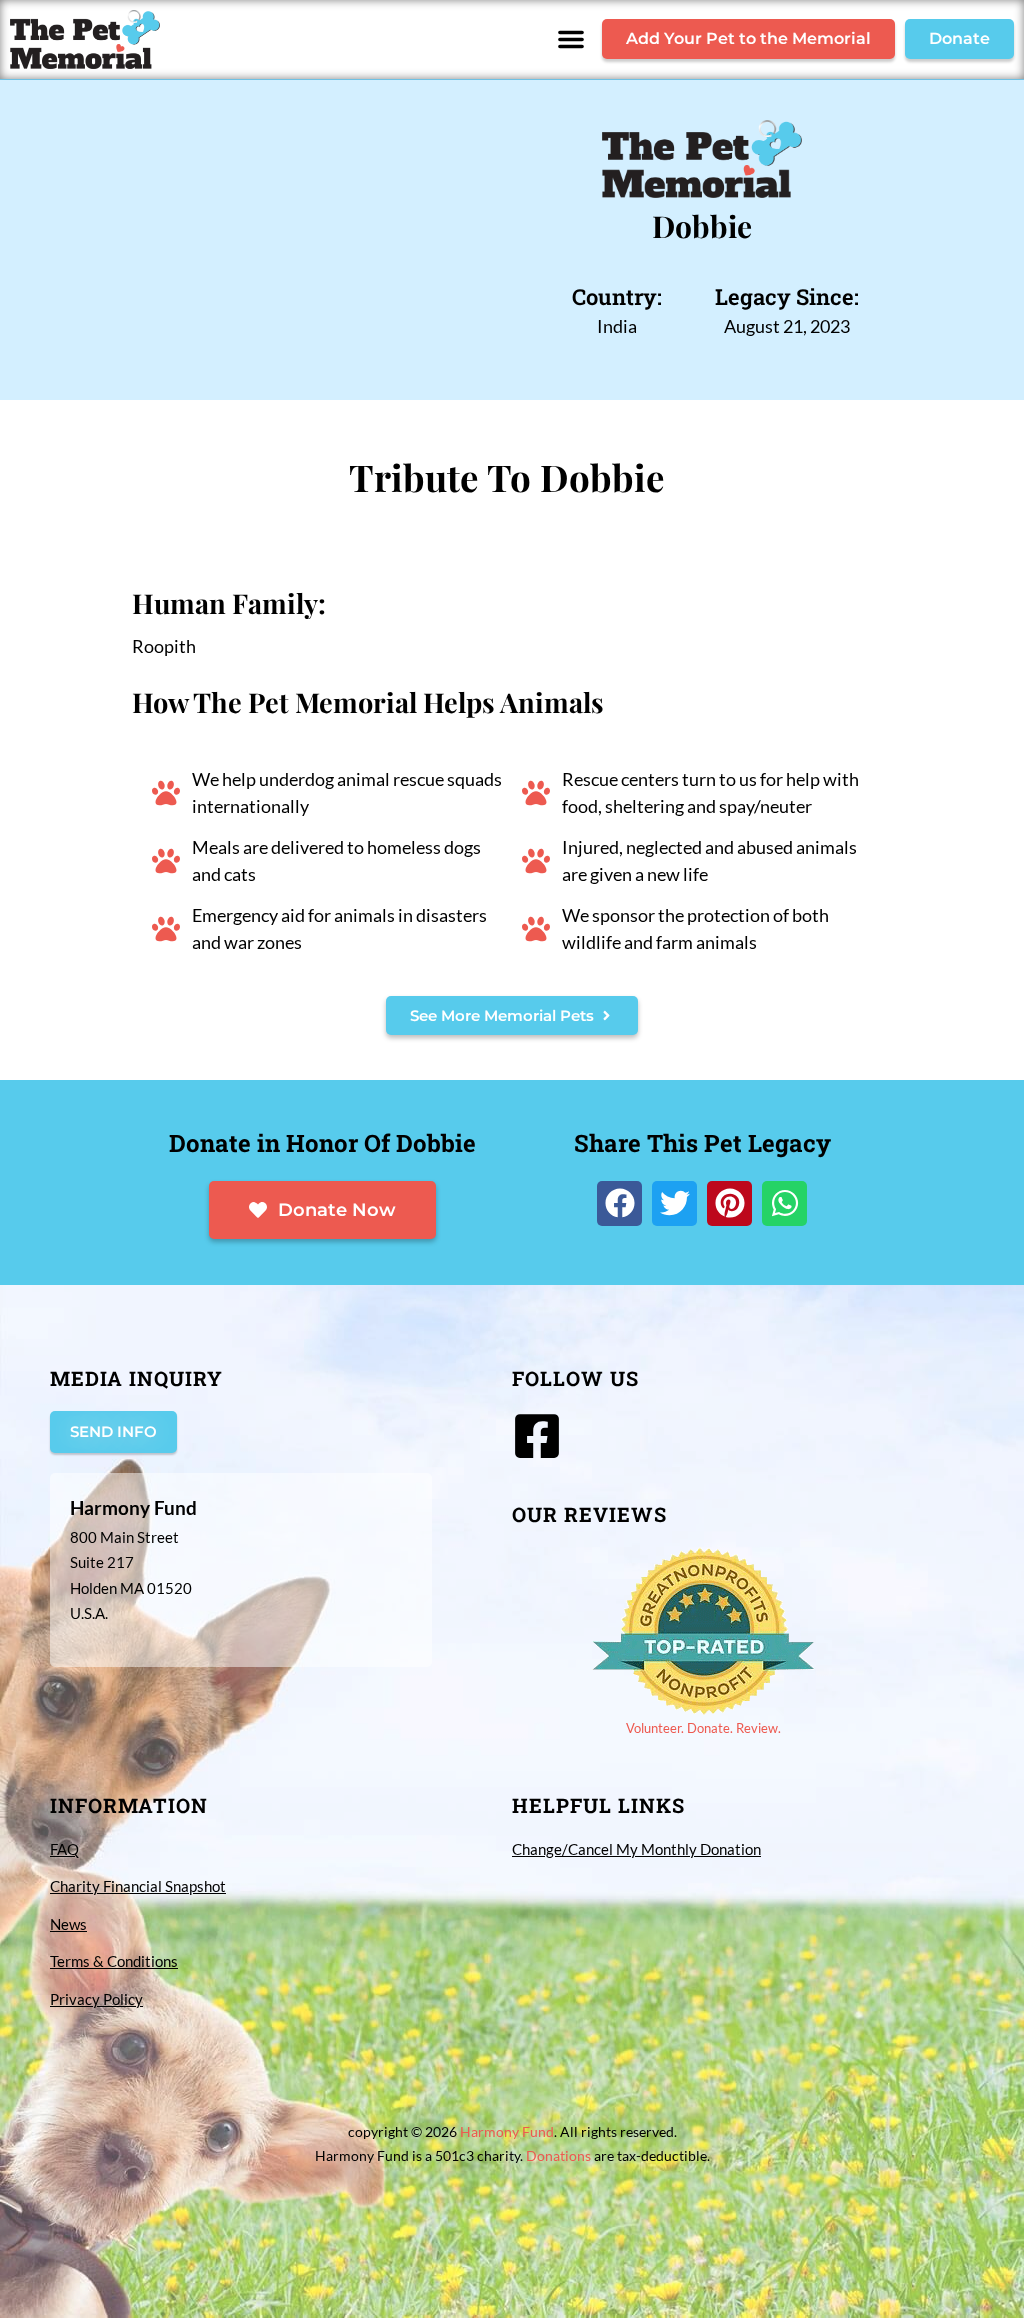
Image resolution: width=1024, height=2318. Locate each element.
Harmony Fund (507, 2131)
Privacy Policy (96, 1999)
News (68, 1924)
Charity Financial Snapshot (138, 1886)
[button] (571, 39)
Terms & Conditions (114, 1961)
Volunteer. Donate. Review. (703, 1728)
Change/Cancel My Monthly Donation (636, 1849)
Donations (558, 2155)
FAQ (64, 1849)
